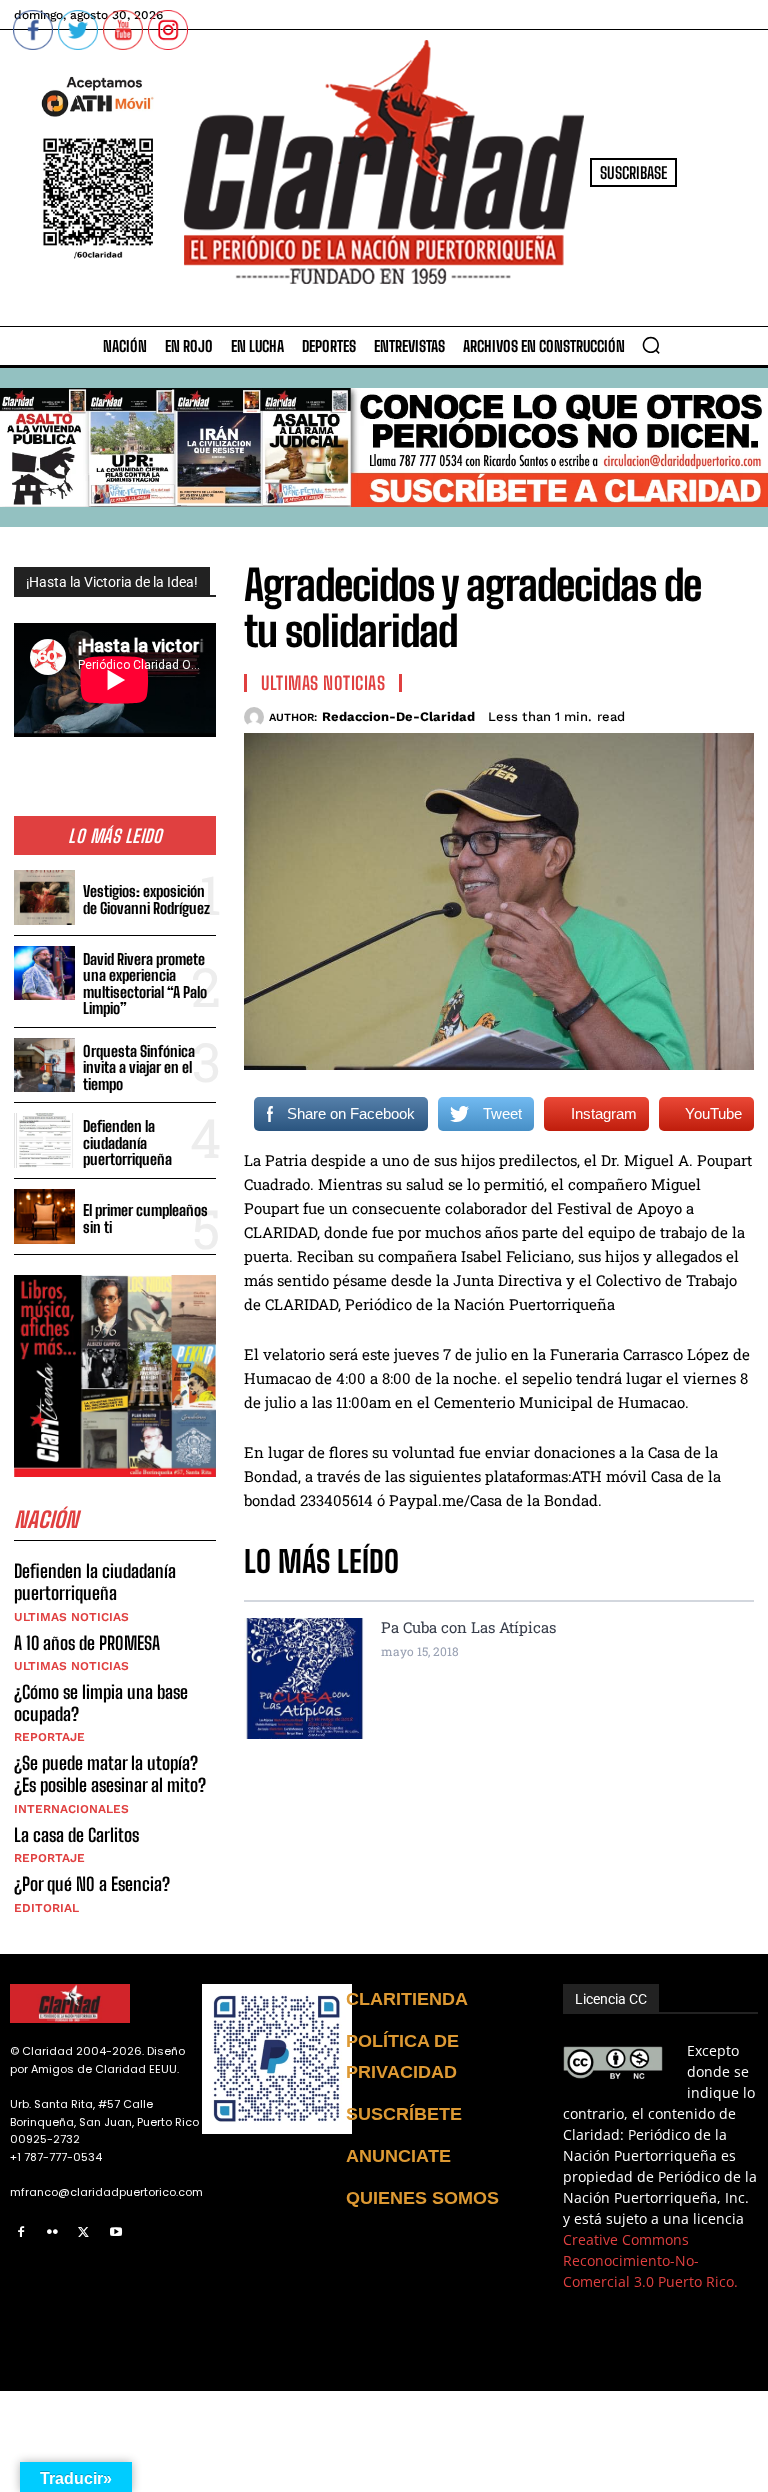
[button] (651, 345)
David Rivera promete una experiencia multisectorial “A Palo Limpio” (145, 984)
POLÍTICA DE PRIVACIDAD (402, 2056)
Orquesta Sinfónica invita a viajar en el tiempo (139, 1067)
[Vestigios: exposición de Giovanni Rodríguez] (44, 897)
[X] (84, 2233)
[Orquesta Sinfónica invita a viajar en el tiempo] (44, 1065)
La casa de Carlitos (76, 1835)
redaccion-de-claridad (398, 716)
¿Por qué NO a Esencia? (94, 1884)
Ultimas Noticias (71, 1617)
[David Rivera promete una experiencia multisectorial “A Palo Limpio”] (44, 973)
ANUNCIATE (398, 2156)
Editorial (46, 1908)
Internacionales (71, 1809)
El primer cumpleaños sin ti (145, 1218)
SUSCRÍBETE (404, 2114)
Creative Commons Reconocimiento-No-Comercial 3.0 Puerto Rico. (650, 2260)
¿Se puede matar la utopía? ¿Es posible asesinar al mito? (110, 1774)
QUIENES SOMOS (422, 2198)
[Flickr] (53, 2233)
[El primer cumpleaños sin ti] (44, 1216)
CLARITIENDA (407, 1999)
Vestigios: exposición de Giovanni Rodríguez (146, 899)
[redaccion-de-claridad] (256, 717)
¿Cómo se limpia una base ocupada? (101, 1703)
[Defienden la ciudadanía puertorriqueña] (44, 1140)
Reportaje (49, 1737)
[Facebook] (21, 2233)
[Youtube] (116, 2233)
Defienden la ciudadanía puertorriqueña (127, 1142)
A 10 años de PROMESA (87, 1643)
